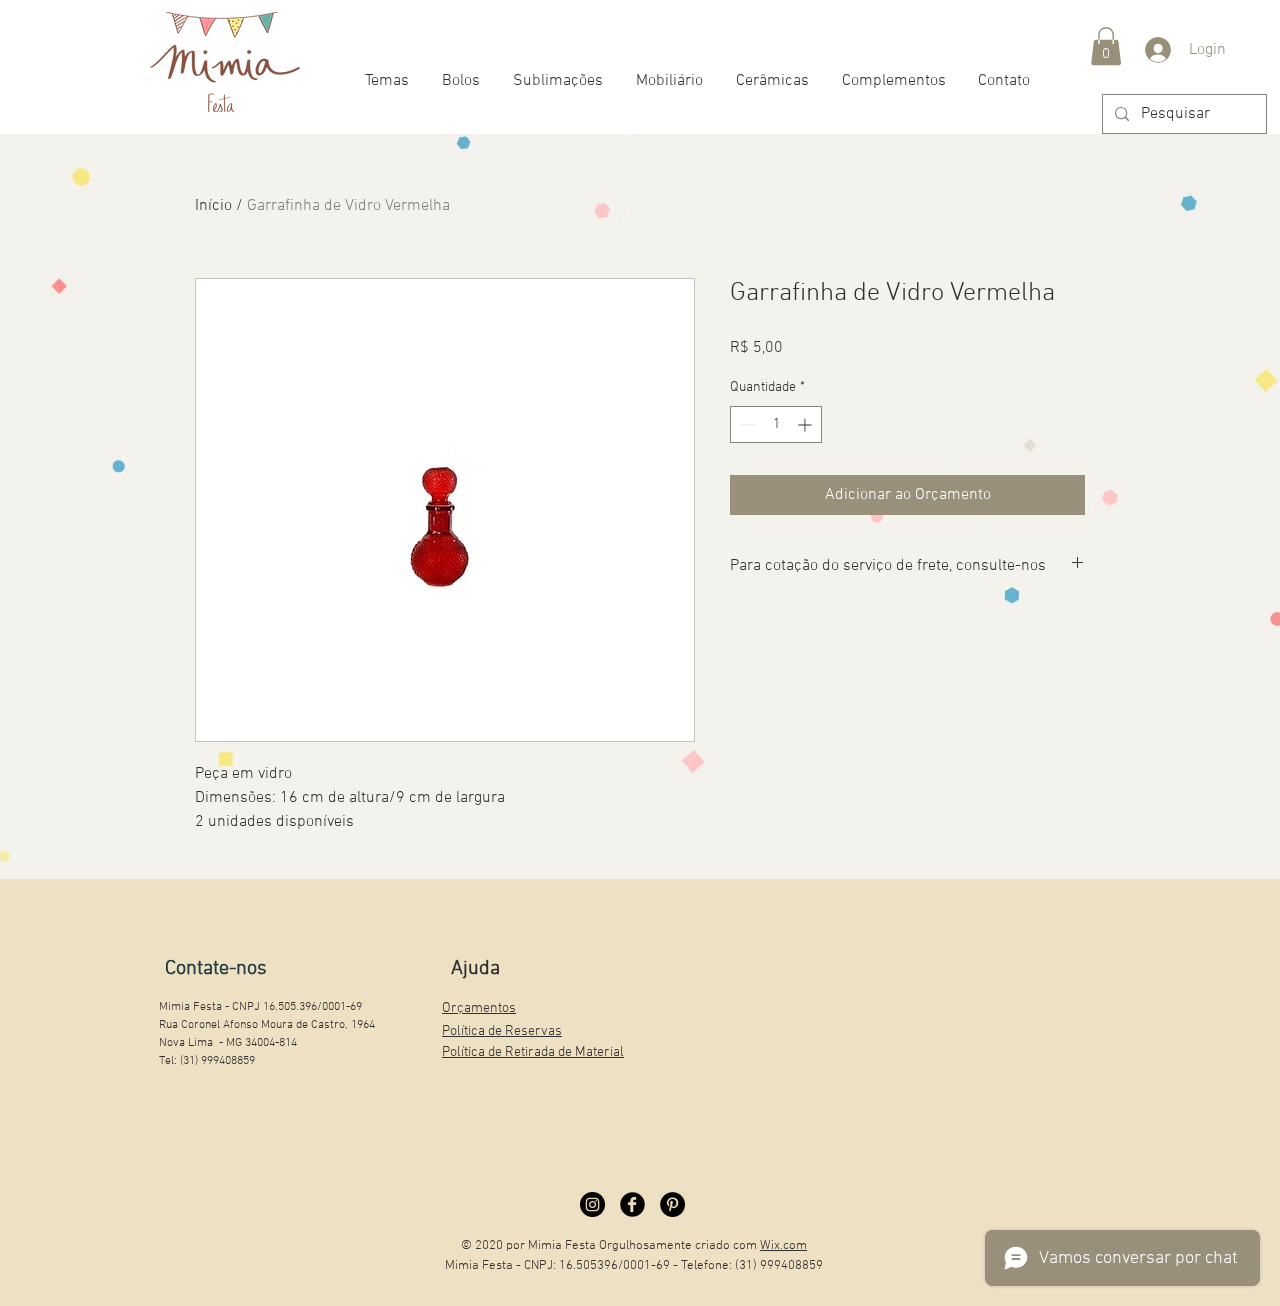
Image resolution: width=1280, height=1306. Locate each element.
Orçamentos (479, 1008)
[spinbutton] (776, 424)
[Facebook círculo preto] (632, 1204)
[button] (1106, 46)
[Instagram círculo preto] (592, 1204)
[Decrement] (745, 424)
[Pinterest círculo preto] (672, 1204)
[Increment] (806, 424)
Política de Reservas (502, 1031)
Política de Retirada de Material (533, 1052)
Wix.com (783, 1246)
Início (213, 206)
